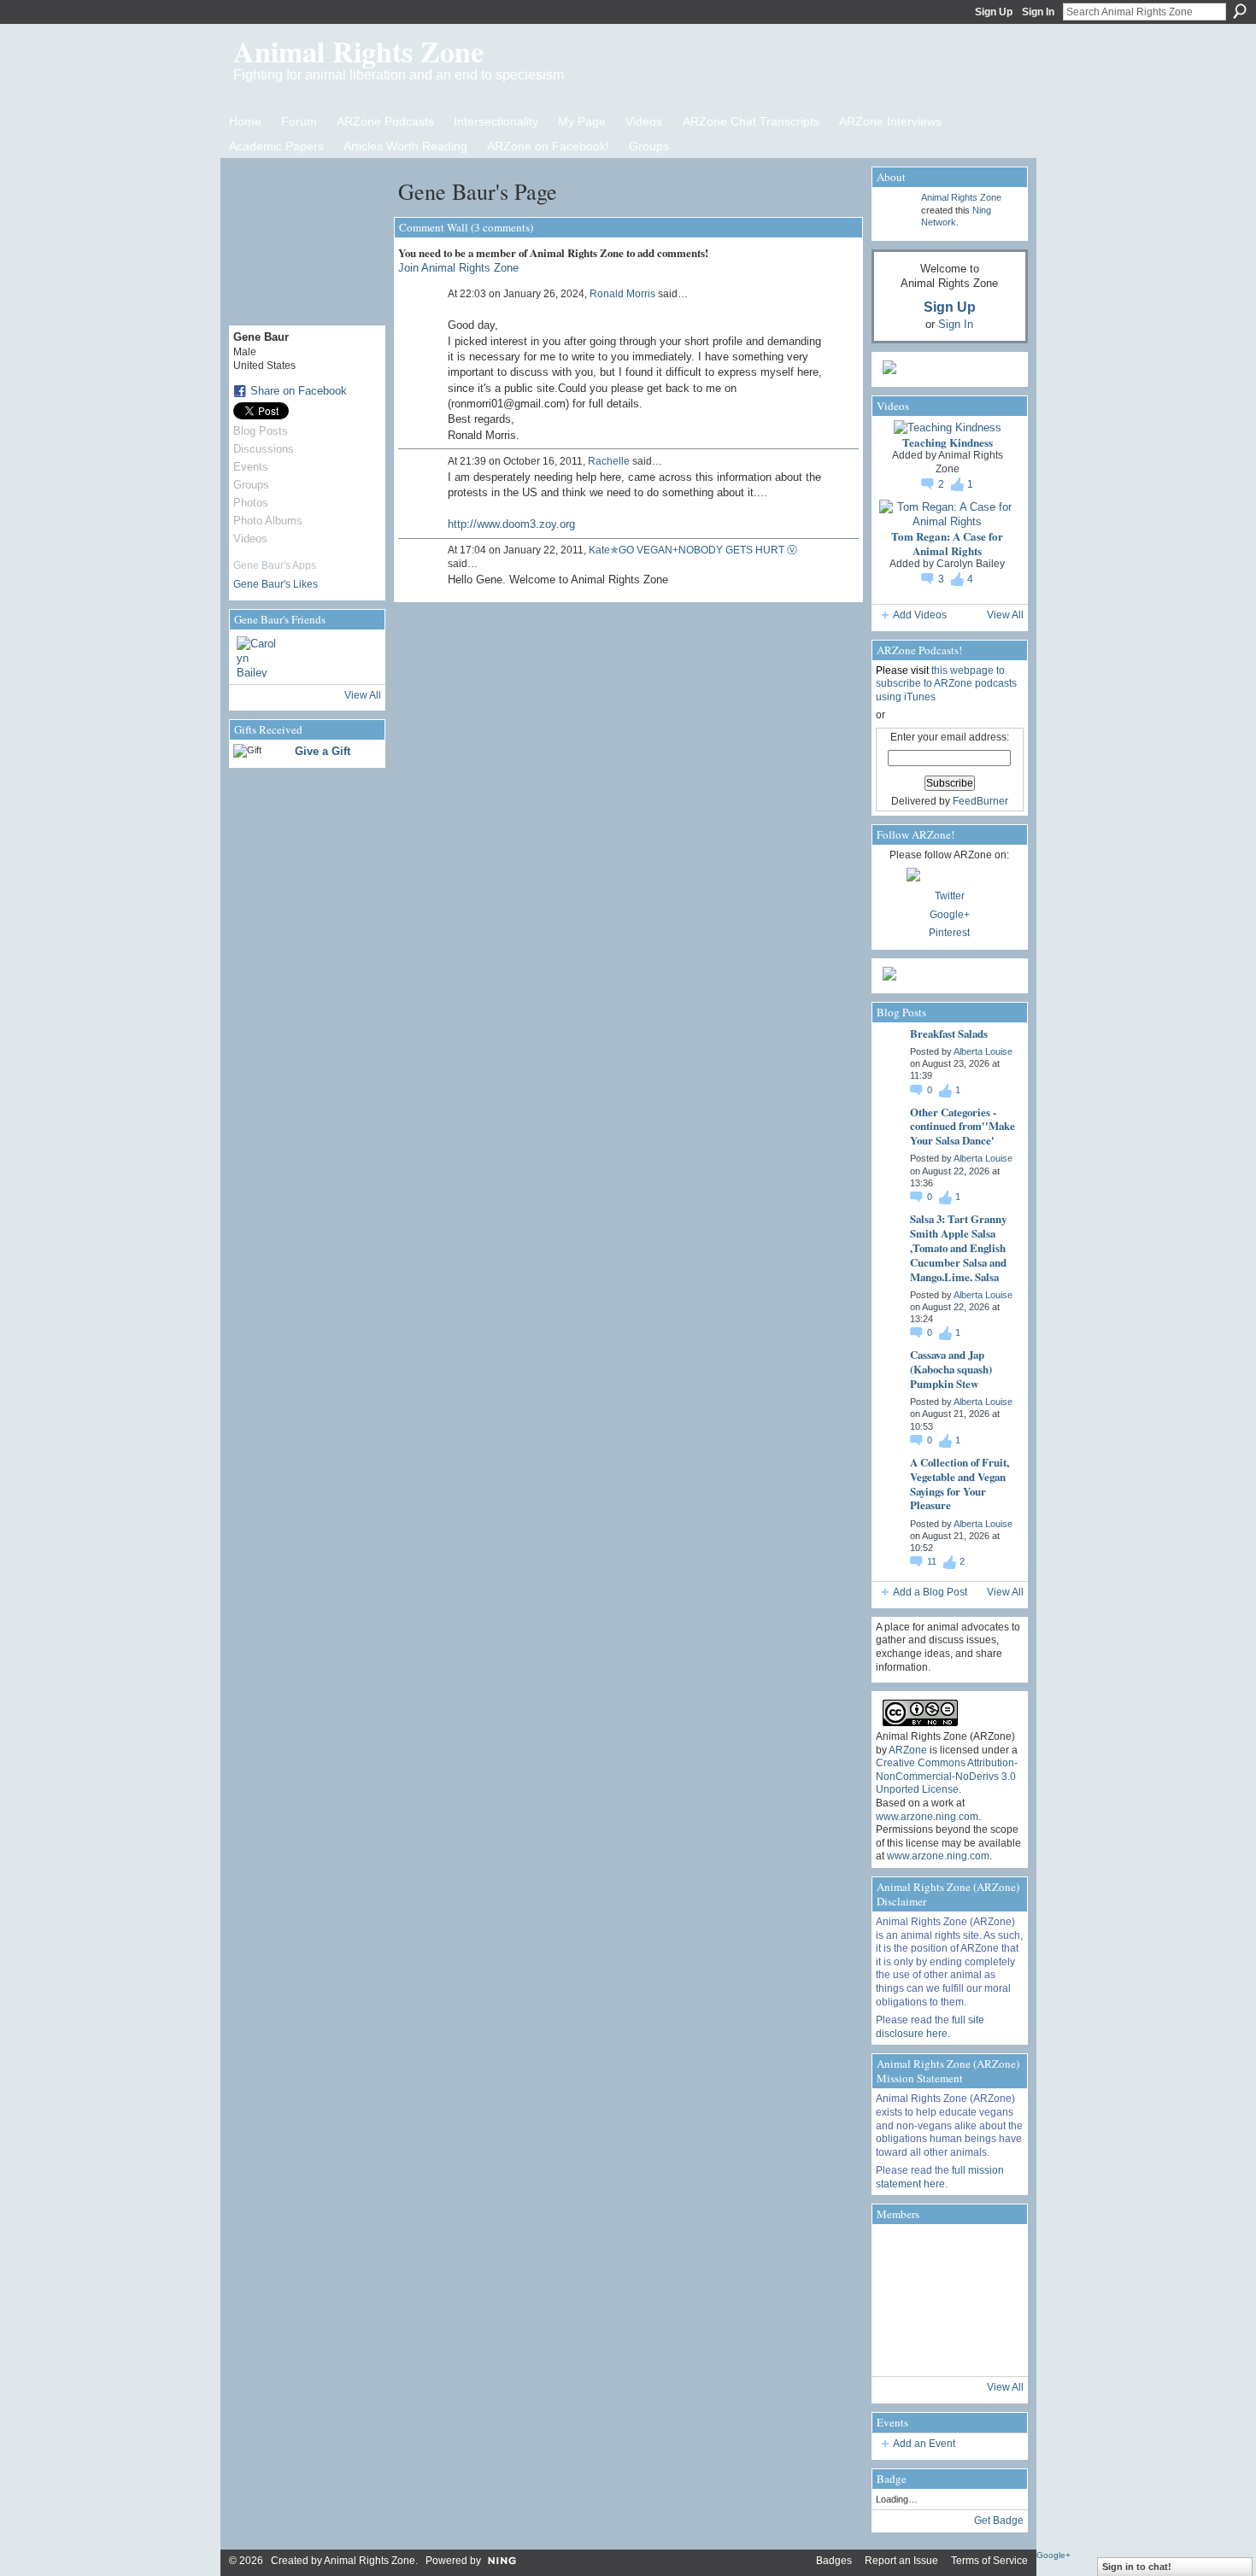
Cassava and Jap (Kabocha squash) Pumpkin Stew (951, 1369)
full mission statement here (940, 2177)
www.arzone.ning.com (927, 1817)
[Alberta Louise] (900, 2252)
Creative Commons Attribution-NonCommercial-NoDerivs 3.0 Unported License (947, 1776)
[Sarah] (995, 2348)
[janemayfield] (948, 2300)
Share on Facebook (299, 391)
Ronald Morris (622, 294)
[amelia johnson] (900, 2300)
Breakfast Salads (949, 1033)
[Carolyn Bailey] (257, 657)
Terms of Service (989, 2561)
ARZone (908, 1750)
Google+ (950, 915)
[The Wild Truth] (948, 2348)
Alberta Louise (983, 1051)
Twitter (950, 896)
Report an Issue (901, 2561)
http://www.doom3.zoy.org (511, 524)
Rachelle (609, 461)
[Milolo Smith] (900, 2348)
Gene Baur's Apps (275, 565)
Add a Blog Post (930, 1592)
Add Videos (920, 615)
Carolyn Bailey (971, 564)
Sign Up (994, 12)
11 (933, 1561)
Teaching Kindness (948, 442)
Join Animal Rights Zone (458, 268)
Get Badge (999, 2520)
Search (1240, 11)
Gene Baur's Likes (276, 584)
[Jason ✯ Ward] (995, 2300)
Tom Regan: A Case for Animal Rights (947, 543)
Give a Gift (323, 751)
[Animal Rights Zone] (995, 2252)
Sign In (1038, 12)
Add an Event (924, 2444)
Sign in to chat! (1137, 2567)
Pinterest (949, 933)
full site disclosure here (930, 2027)
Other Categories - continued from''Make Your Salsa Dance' (963, 1126)
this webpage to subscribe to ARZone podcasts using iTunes (946, 684)
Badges (834, 2561)
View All (363, 695)
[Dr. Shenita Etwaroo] (948, 2252)
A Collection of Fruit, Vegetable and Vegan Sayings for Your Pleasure (960, 1484)
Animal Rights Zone (358, 51)
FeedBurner (980, 801)
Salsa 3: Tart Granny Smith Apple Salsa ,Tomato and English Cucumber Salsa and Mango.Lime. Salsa (958, 1247)
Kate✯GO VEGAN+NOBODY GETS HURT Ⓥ (693, 550)
